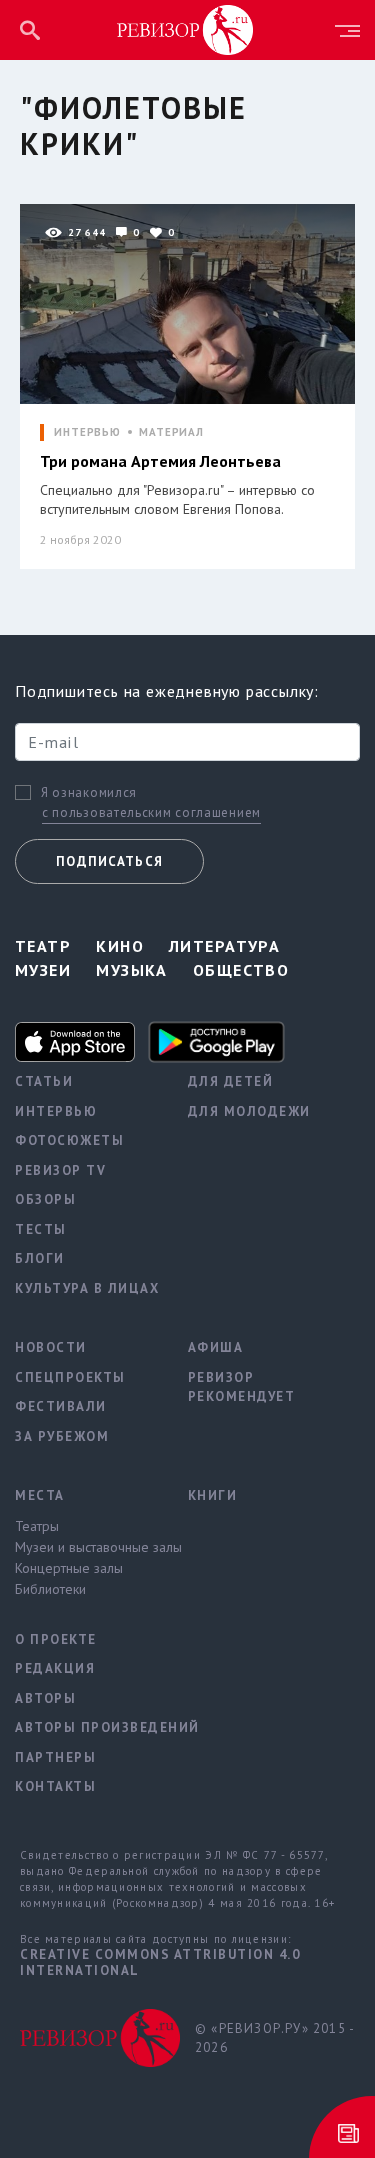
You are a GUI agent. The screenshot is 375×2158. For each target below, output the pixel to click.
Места (40, 1495)
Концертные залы (69, 1568)
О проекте (56, 1639)
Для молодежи (249, 1111)
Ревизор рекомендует (242, 1387)
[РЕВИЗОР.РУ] (185, 29)
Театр (43, 946)
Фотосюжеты (69, 1140)
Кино (120, 946)
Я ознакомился (89, 793)
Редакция (55, 1668)
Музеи (43, 970)
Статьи (44, 1081)
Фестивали (61, 1406)
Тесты (41, 1229)
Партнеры (55, 1757)
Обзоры (45, 1199)
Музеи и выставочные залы (86, 1547)
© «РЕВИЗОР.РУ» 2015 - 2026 (274, 2038)
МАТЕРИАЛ (171, 432)
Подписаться (109, 861)
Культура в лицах (86, 1288)
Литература (224, 946)
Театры (37, 1526)
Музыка (132, 970)
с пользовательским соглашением (151, 812)
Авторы (45, 1698)
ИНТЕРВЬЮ (87, 432)
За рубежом (62, 1436)
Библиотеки (50, 1589)
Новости (51, 1347)
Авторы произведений (86, 1727)
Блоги (40, 1258)
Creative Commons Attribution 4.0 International (160, 1962)
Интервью (56, 1111)
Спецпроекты (70, 1377)
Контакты (55, 1786)
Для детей (231, 1081)
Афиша (216, 1347)
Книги (213, 1495)
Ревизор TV (60, 1170)
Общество (241, 970)
